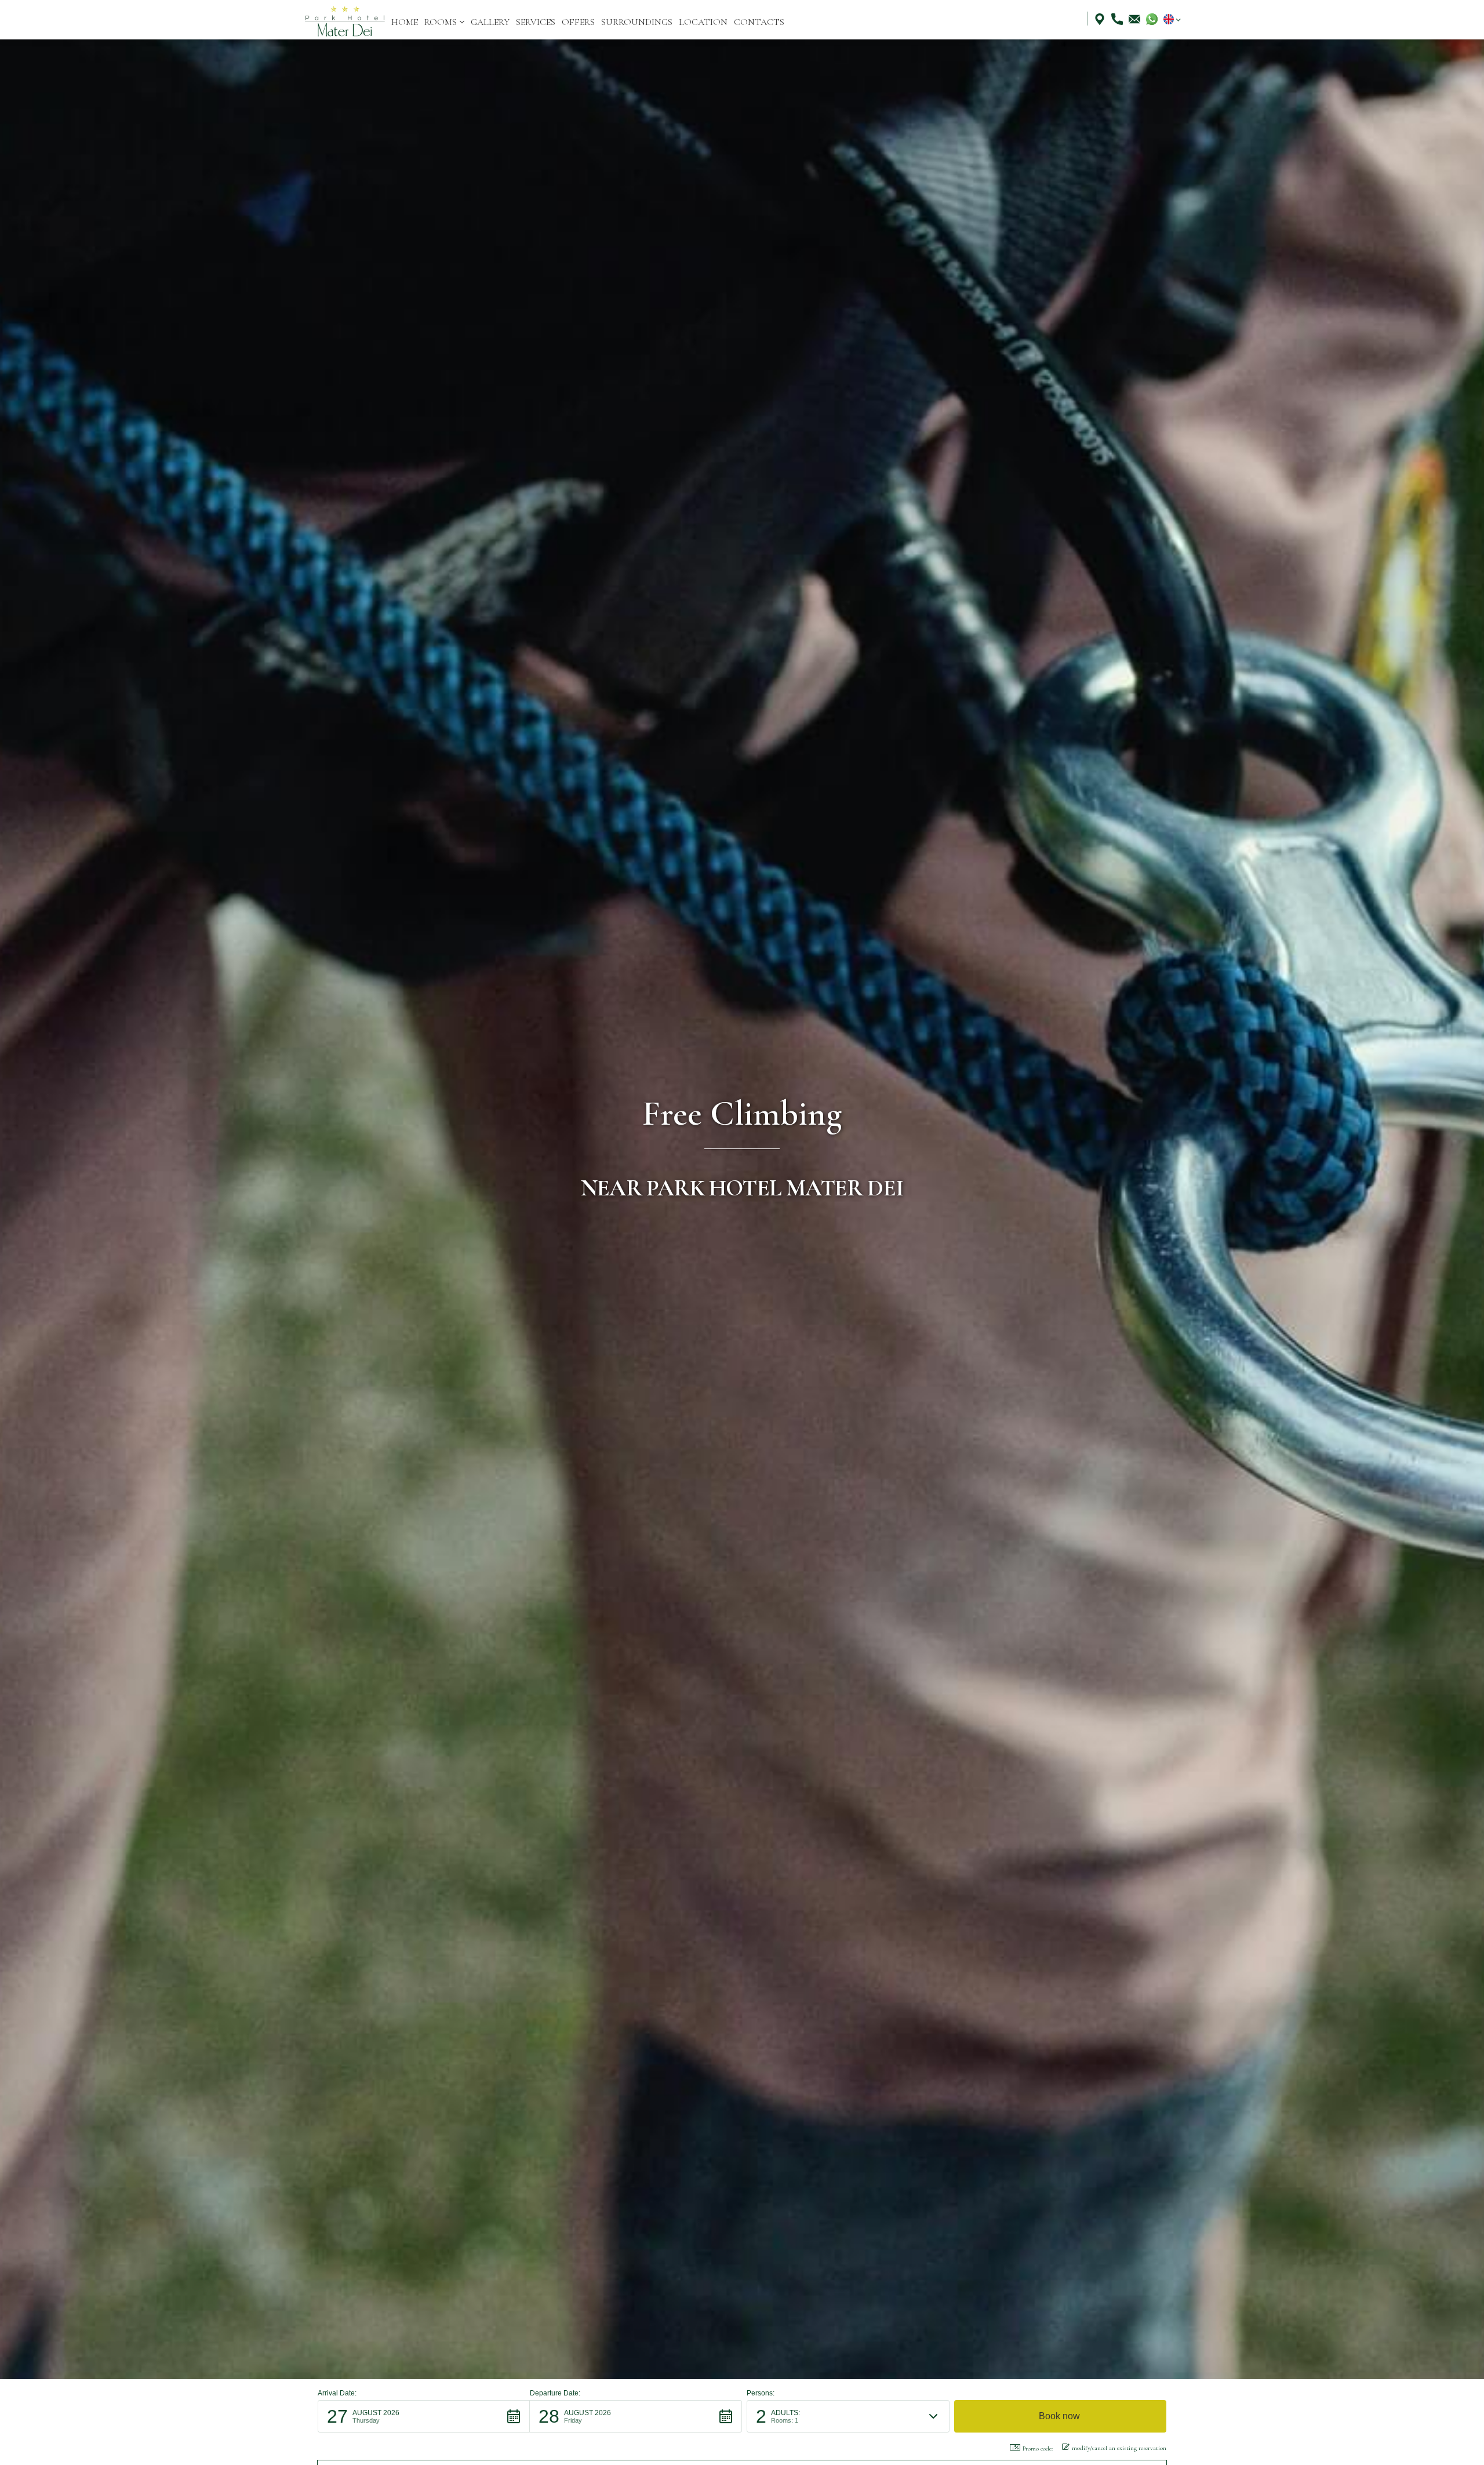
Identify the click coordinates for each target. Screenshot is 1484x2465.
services (536, 22)
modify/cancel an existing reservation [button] (1119, 2448)
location (703, 22)
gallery (490, 22)
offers (578, 22)
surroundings (637, 22)
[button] (444, 22)
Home (405, 22)
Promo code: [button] (1038, 2448)
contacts (759, 22)
